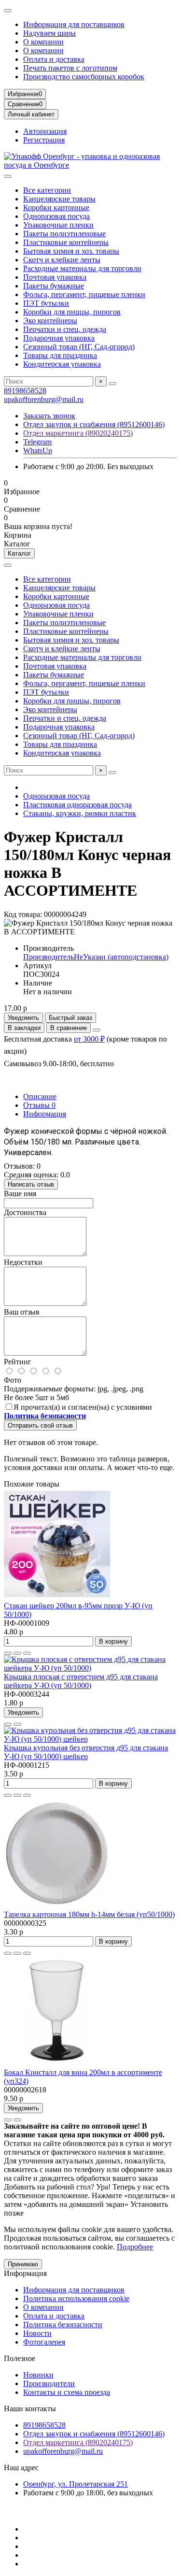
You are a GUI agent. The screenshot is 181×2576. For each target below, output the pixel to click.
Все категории (47, 190)
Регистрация (44, 140)
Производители (49, 2383)
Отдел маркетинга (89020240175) (78, 433)
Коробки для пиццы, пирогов (72, 312)
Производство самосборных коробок (84, 77)
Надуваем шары (49, 33)
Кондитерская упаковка (62, 364)
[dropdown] (8, 11)
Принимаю (23, 2264)
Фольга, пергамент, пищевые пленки (84, 294)
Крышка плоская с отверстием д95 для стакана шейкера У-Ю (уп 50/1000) (81, 1681)
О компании (43, 42)
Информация (45, 1114)
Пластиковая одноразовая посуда (77, 805)
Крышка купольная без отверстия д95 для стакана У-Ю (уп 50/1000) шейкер (86, 1752)
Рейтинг (18, 1362)
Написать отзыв (31, 1184)
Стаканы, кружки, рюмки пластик (80, 813)
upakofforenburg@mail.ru (44, 399)
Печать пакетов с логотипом (70, 68)
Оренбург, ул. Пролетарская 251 (76, 2484)
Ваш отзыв (22, 1312)
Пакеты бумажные (54, 286)
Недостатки (23, 1262)
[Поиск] (112, 384)
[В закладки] (17, 1653)
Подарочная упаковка (59, 338)
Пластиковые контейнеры (66, 242)
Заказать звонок (49, 416)
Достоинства (25, 1212)
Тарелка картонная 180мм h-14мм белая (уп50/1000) (89, 1914)
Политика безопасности (63, 2325)
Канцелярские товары (59, 199)
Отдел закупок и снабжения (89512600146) (94, 424)
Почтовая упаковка (55, 277)
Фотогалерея (44, 2342)
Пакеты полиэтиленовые (64, 234)
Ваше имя (20, 1194)
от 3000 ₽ (89, 1039)
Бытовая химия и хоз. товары (71, 251)
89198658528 (25, 391)
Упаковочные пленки (58, 225)
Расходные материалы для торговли (82, 268)
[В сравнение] (27, 1653)
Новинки (38, 2375)
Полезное (20, 2358)
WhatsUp (38, 451)
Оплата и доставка (54, 59)
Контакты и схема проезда (67, 2392)
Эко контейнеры (50, 321)
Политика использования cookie (76, 2298)
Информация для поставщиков (74, 24)
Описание (40, 1096)
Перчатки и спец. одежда (65, 329)
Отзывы (39, 1105)
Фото (13, 1380)
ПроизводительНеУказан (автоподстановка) (96, 957)
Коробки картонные (56, 208)
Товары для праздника (60, 355)
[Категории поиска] (8, 176)
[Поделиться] (97, 1030)
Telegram (37, 442)
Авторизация (45, 131)
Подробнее (135, 2247)
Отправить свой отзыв (40, 1425)
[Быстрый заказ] (8, 1653)
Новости (37, 2333)
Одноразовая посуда (56, 216)
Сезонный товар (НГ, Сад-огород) (79, 347)
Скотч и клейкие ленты (62, 260)
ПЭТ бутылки (46, 303)
